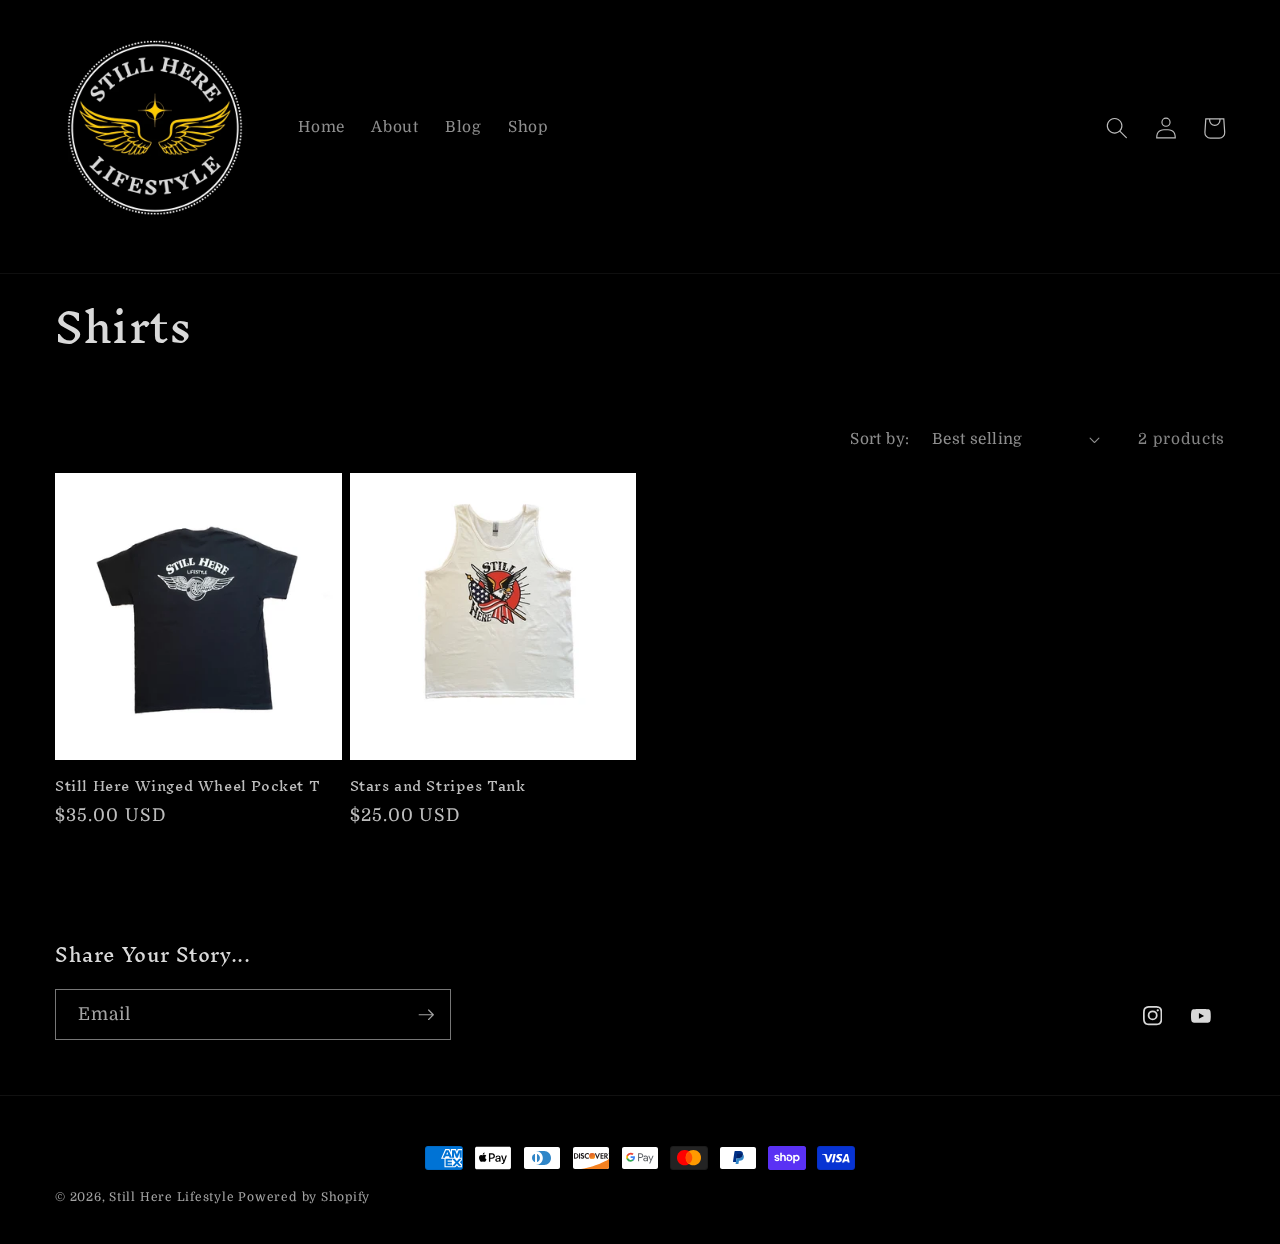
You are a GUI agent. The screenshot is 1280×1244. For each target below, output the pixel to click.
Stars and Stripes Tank (438, 786)
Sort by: (880, 439)
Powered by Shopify (304, 1197)
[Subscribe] (426, 1015)
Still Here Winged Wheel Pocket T (187, 786)
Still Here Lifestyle (171, 1197)
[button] (1117, 128)
